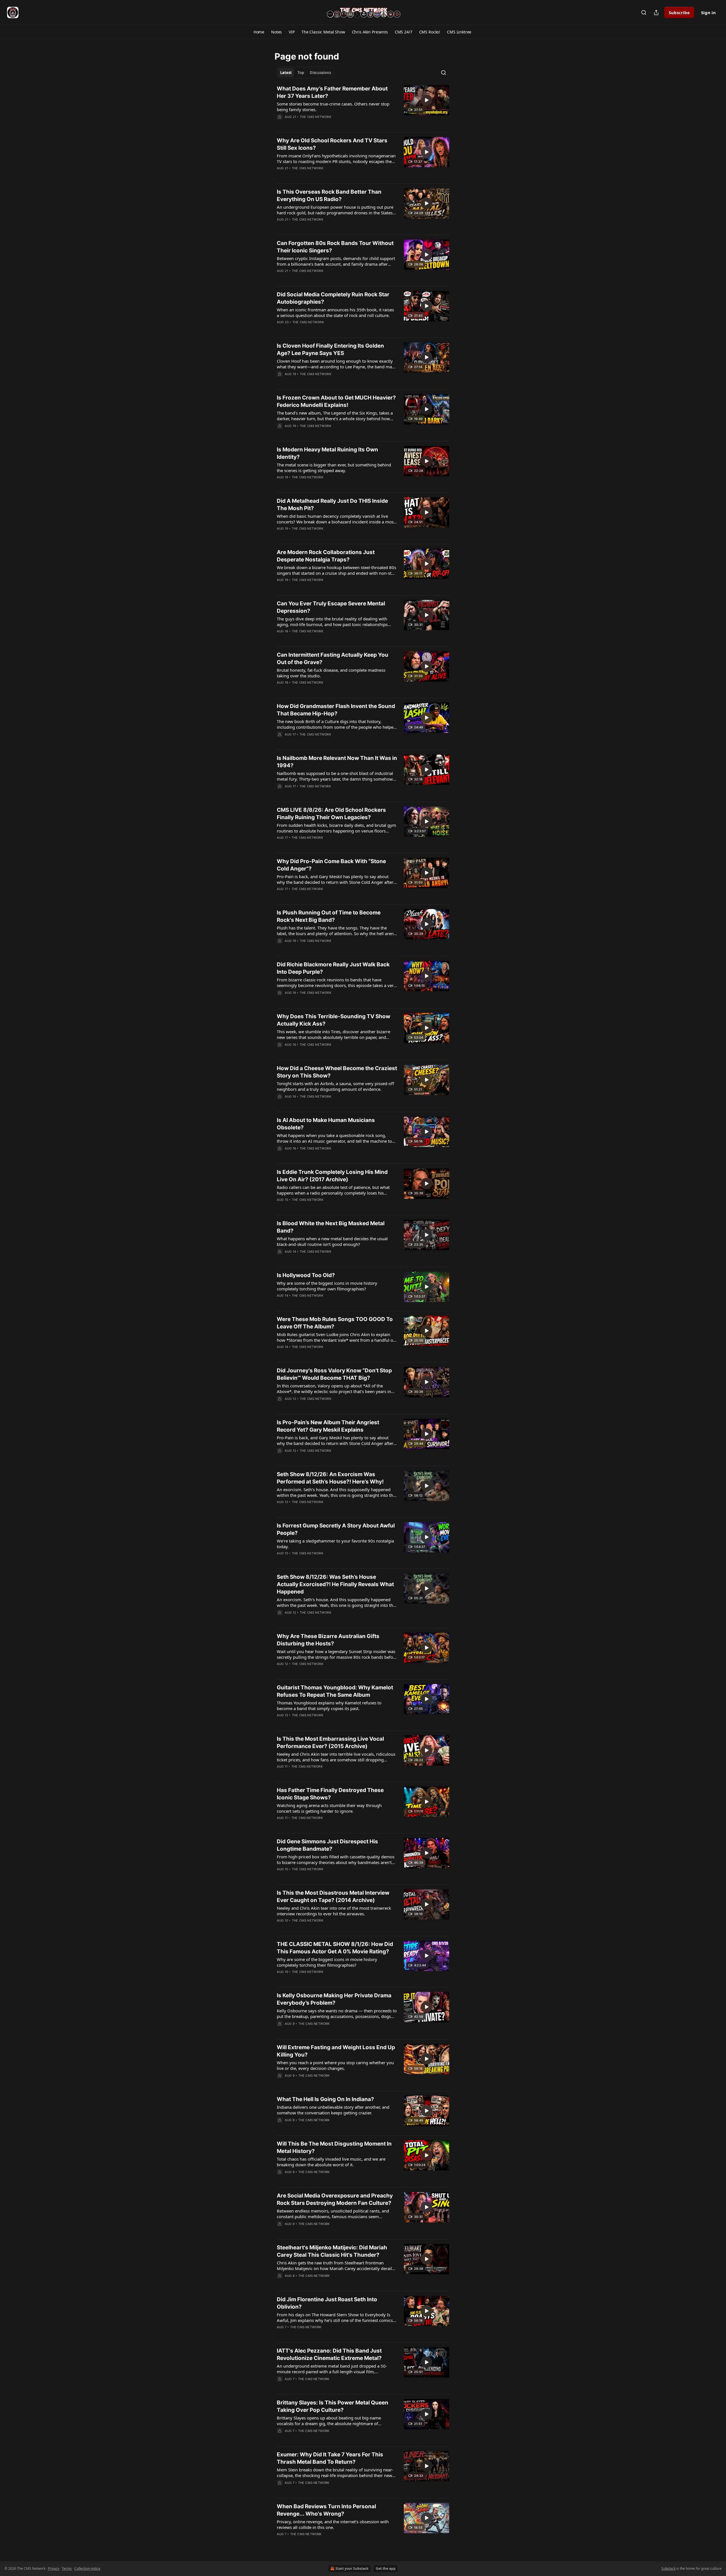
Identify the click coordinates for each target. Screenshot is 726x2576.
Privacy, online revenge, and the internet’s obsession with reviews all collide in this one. (333, 2524)
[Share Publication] (656, 12)
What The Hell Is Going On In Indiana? (325, 2099)
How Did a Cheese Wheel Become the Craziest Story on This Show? (337, 1072)
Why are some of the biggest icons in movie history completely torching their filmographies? (327, 1962)
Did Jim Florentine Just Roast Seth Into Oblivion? (327, 2303)
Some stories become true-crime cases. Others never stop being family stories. (333, 107)
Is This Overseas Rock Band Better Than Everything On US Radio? (329, 196)
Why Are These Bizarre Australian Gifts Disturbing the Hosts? (328, 1640)
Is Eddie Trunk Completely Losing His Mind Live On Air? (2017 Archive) (332, 1176)
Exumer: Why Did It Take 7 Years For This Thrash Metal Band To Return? (330, 2458)
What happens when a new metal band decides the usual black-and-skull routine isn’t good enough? (332, 1241)
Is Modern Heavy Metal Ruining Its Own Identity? (327, 453)
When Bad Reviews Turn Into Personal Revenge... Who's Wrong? (326, 2510)
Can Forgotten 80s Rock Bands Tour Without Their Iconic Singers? (335, 247)
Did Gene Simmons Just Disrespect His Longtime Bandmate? (327, 1845)
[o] (427, 100)
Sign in (708, 12)
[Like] (280, 2127)
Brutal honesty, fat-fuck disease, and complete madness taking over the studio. (331, 673)
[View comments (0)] (319, 124)
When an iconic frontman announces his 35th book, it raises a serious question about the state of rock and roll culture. (335, 312)
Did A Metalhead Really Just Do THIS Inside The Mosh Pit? (332, 505)
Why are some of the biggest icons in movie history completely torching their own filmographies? (327, 1286)
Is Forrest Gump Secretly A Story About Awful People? (336, 1529)
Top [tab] (301, 73)
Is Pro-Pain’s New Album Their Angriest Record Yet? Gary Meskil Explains (328, 1426)
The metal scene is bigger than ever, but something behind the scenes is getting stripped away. (334, 468)
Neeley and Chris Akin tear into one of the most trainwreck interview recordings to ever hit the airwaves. (334, 1911)
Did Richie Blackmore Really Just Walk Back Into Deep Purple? (333, 968)
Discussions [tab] (320, 73)
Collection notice (87, 2568)
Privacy (54, 2568)
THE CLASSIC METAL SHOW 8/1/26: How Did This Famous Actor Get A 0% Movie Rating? (335, 1948)
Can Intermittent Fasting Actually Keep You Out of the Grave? (333, 659)
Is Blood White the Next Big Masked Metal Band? (331, 1227)
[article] (363, 106)
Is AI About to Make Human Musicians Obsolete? (326, 1124)
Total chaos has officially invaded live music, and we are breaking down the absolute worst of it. (331, 2162)
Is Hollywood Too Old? (306, 1275)
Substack (668, 2568)
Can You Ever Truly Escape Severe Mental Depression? (331, 607)
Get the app (386, 2568)
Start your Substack (352, 2568)
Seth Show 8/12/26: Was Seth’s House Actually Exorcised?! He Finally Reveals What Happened (335, 1584)
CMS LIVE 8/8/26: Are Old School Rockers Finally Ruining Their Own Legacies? (331, 814)
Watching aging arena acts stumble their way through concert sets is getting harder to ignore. (329, 1808)
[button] (259, 32)
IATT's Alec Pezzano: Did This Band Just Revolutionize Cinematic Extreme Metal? (329, 2354)
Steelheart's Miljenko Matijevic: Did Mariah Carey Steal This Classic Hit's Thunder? (332, 2251)
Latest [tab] (286, 73)
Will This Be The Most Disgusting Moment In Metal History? (334, 2147)
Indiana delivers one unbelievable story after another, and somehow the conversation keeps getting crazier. (333, 2110)
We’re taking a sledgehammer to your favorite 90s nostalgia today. (335, 1544)
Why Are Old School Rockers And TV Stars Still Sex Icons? (332, 144)
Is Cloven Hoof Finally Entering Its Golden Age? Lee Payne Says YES (330, 349)
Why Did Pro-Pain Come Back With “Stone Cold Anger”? (331, 865)
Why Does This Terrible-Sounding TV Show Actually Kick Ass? (334, 1020)
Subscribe (679, 12)
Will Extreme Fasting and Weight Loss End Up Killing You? (336, 2051)
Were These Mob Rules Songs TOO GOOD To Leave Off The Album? (335, 1323)
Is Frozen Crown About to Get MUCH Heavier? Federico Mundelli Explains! (336, 401)
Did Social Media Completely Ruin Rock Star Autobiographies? (333, 298)
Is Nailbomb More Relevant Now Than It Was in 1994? (337, 762)
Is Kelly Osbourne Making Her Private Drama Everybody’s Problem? (334, 1999)
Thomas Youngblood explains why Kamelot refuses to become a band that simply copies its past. (329, 1706)
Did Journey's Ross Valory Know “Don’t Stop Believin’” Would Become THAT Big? (334, 1374)
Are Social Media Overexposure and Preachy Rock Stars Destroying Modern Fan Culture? (335, 2199)
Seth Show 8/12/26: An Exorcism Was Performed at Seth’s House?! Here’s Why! (330, 1478)
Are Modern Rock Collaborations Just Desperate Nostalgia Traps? (326, 556)
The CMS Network (315, 117)
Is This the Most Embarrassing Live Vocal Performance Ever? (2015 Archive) (330, 1743)
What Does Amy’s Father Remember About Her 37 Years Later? (332, 92)
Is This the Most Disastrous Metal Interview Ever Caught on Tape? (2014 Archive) (333, 1896)
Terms (67, 2568)
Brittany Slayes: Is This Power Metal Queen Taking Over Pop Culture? (333, 2406)
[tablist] (306, 73)
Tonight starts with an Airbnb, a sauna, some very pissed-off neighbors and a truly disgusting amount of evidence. (335, 1086)
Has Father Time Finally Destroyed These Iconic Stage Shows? (330, 1794)
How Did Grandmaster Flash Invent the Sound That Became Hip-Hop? (336, 710)
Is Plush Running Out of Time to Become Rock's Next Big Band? (329, 916)
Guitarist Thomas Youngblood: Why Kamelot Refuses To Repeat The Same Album (335, 1691)
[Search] (644, 12)
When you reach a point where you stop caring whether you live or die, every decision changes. (335, 2065)
